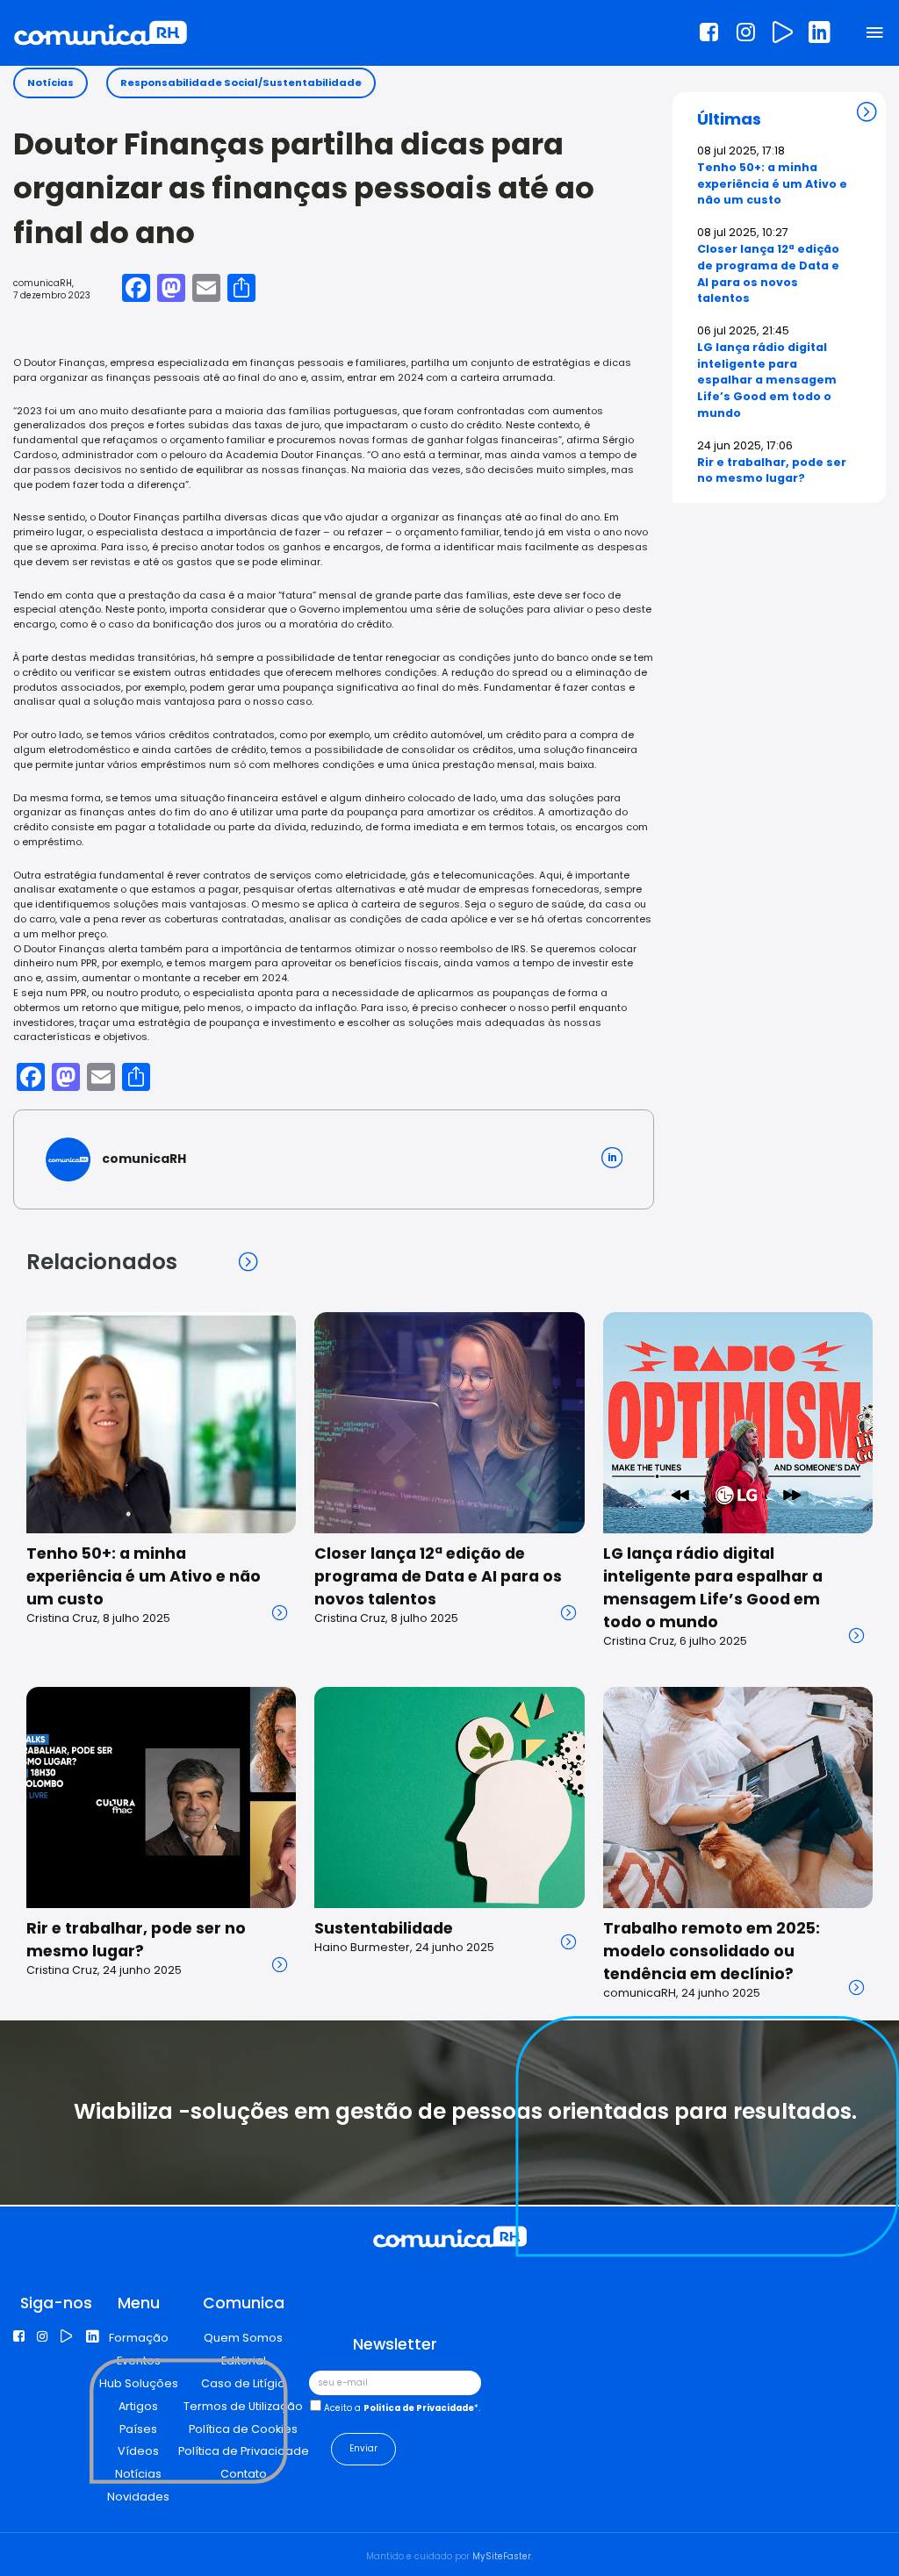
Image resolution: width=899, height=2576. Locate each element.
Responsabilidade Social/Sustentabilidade (241, 83)
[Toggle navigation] (875, 34)
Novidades (138, 2497)
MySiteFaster (502, 2556)
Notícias (50, 83)
